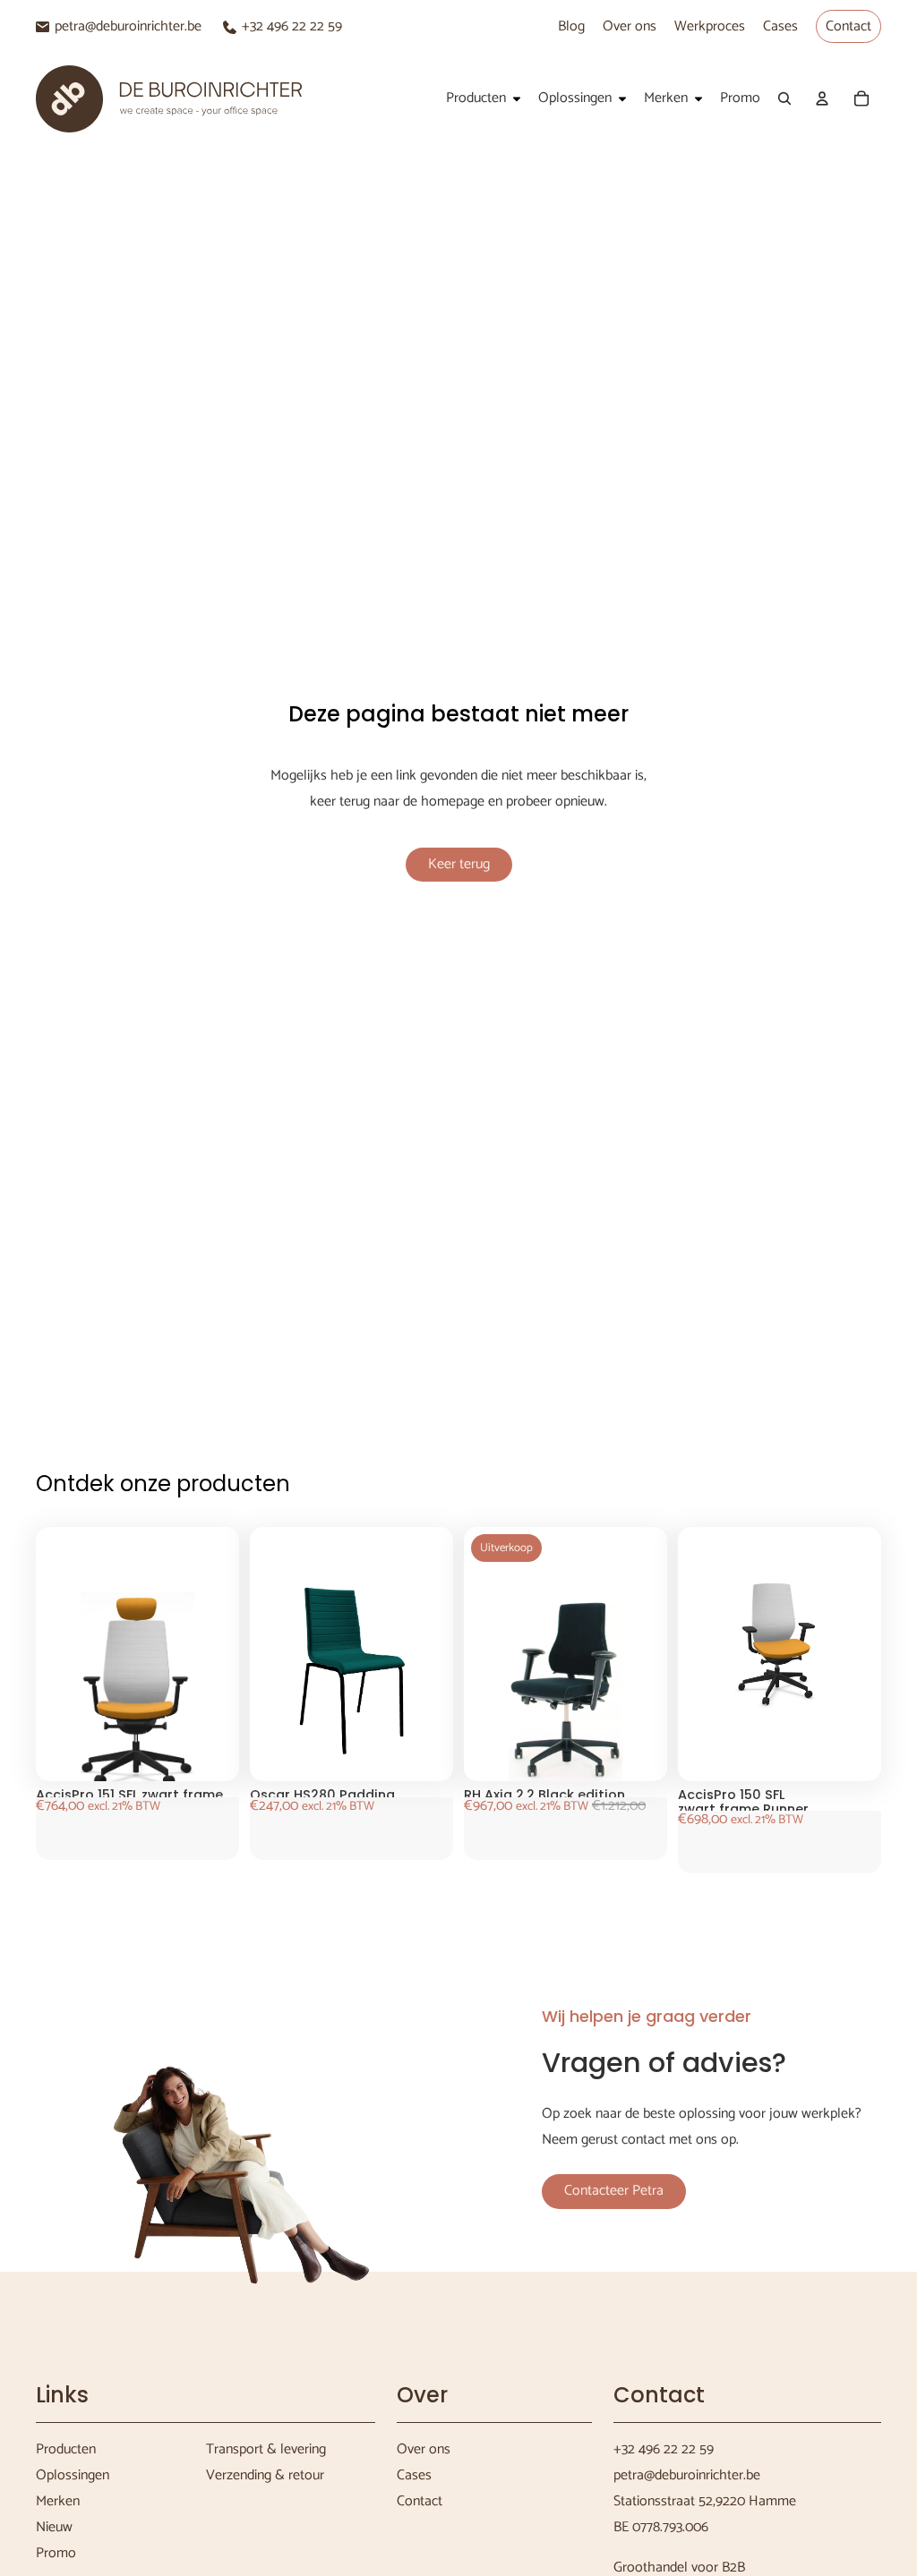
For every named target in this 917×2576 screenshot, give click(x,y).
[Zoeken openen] (784, 98)
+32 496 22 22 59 (292, 26)
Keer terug (459, 864)
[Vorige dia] (68, 1693)
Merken (58, 2501)
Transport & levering (266, 2449)
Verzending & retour (265, 2475)
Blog (571, 26)
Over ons (630, 26)
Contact (848, 26)
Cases (780, 26)
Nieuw (54, 2527)
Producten (66, 2449)
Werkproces (710, 26)
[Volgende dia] (207, 1693)
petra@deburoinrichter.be (128, 26)
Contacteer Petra (614, 2191)
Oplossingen (73, 2475)
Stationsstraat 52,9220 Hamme (705, 2501)
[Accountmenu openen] (822, 98)
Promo (56, 2553)
